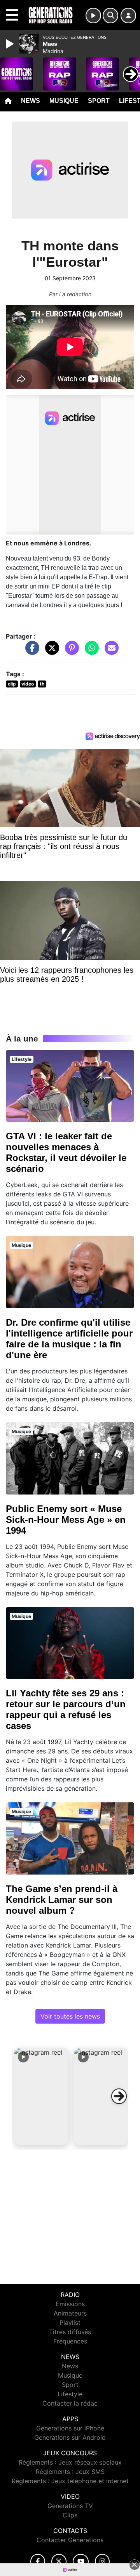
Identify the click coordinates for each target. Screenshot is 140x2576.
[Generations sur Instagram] (102, 2561)
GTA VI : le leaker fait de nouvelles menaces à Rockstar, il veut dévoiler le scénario (66, 1152)
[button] (41, 2096)
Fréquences (70, 2341)
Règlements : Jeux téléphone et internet (70, 2481)
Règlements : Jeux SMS (70, 2472)
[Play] (11, 44)
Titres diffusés (70, 2332)
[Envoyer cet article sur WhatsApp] (90, 652)
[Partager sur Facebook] (30, 652)
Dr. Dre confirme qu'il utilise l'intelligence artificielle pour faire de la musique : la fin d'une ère (69, 1339)
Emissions (70, 2304)
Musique (64, 101)
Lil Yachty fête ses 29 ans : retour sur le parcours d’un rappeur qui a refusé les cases (66, 1709)
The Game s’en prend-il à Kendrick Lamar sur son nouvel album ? (62, 1900)
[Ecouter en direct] (93, 16)
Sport (99, 101)
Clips (70, 2515)
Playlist (70, 2323)
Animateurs (70, 2313)
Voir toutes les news (70, 2016)
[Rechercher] (110, 16)
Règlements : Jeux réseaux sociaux (70, 2462)
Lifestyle (70, 2394)
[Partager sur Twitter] (50, 652)
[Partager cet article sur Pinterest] (70, 652)
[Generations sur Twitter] (59, 2561)
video (28, 684)
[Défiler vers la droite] (119, 2096)
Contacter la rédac (70, 2403)
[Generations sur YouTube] (81, 2561)
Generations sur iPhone (70, 2428)
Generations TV (70, 2506)
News (31, 101)
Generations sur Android (70, 2437)
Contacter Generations (70, 2540)
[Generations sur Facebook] (38, 2561)
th (42, 684)
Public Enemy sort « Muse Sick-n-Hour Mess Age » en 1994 (66, 1520)
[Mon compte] (128, 16)
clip (12, 684)
